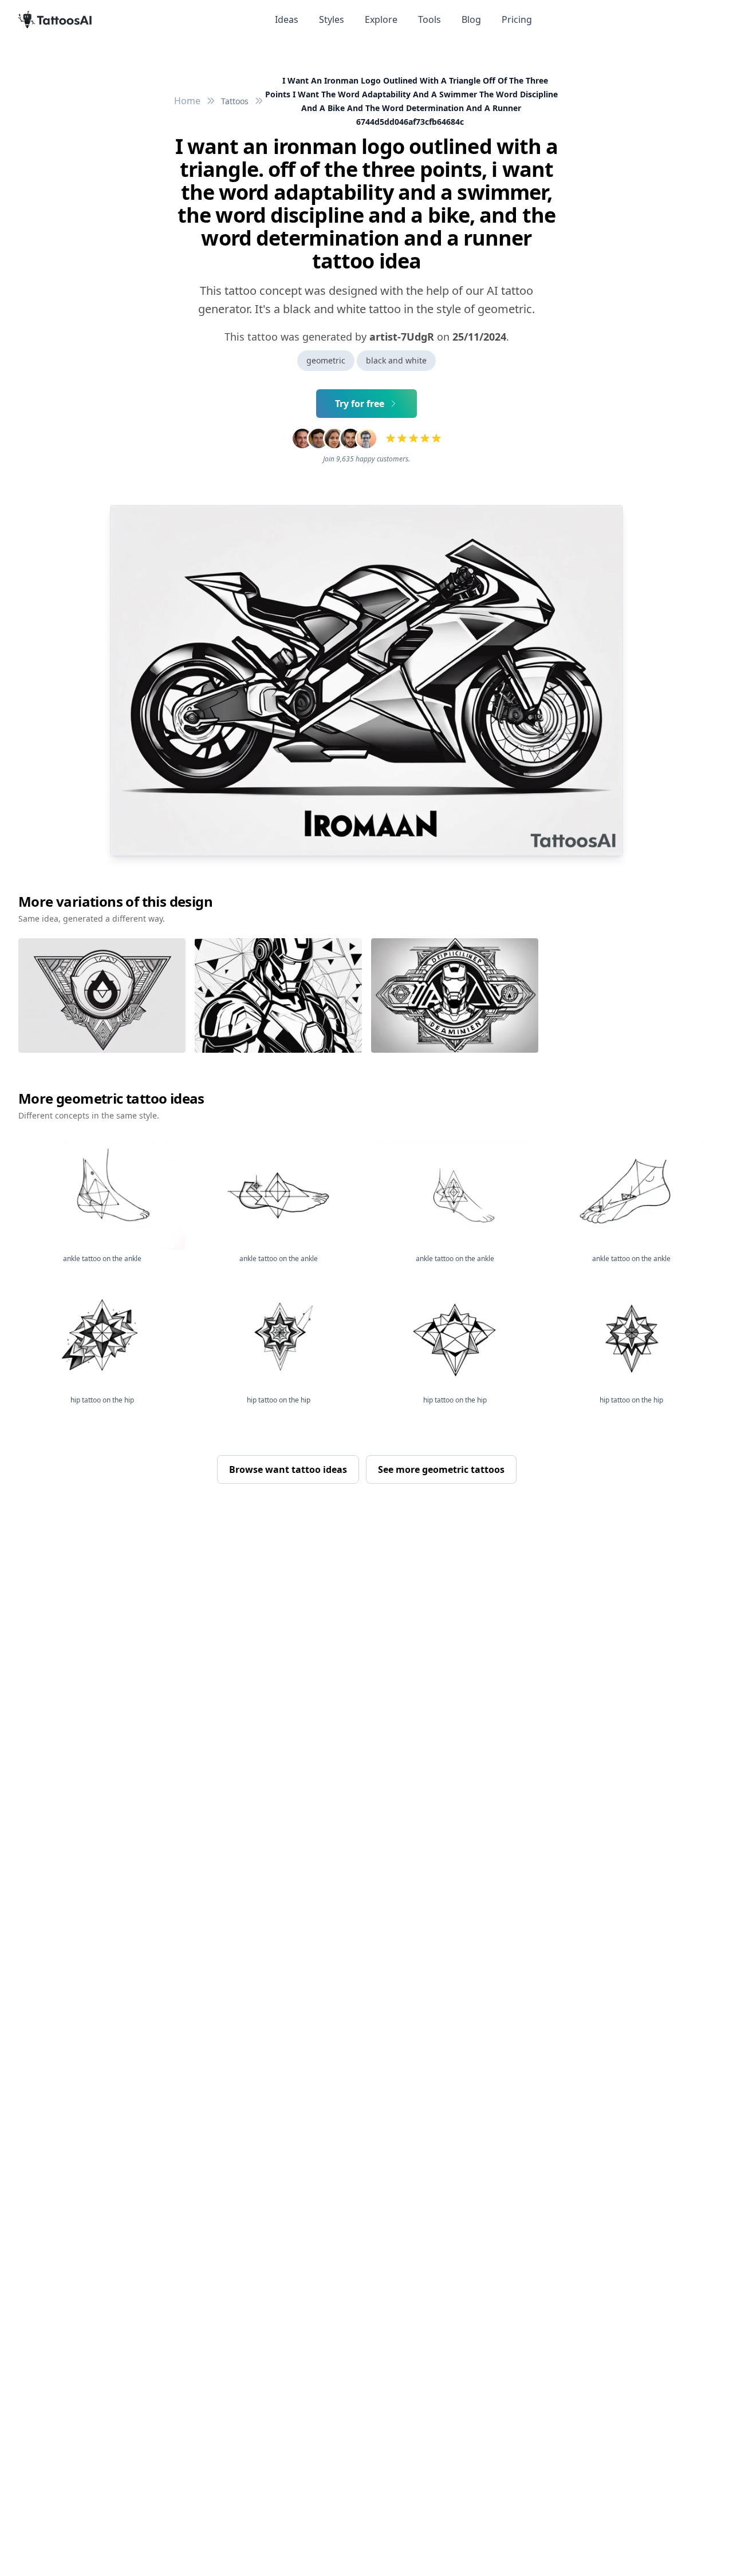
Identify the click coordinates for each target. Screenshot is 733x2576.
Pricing (517, 19)
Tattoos (235, 101)
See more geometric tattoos (441, 1469)
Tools (429, 19)
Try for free (360, 404)
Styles (332, 19)
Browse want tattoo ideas (288, 1469)
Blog (471, 19)
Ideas (287, 19)
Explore (381, 19)
